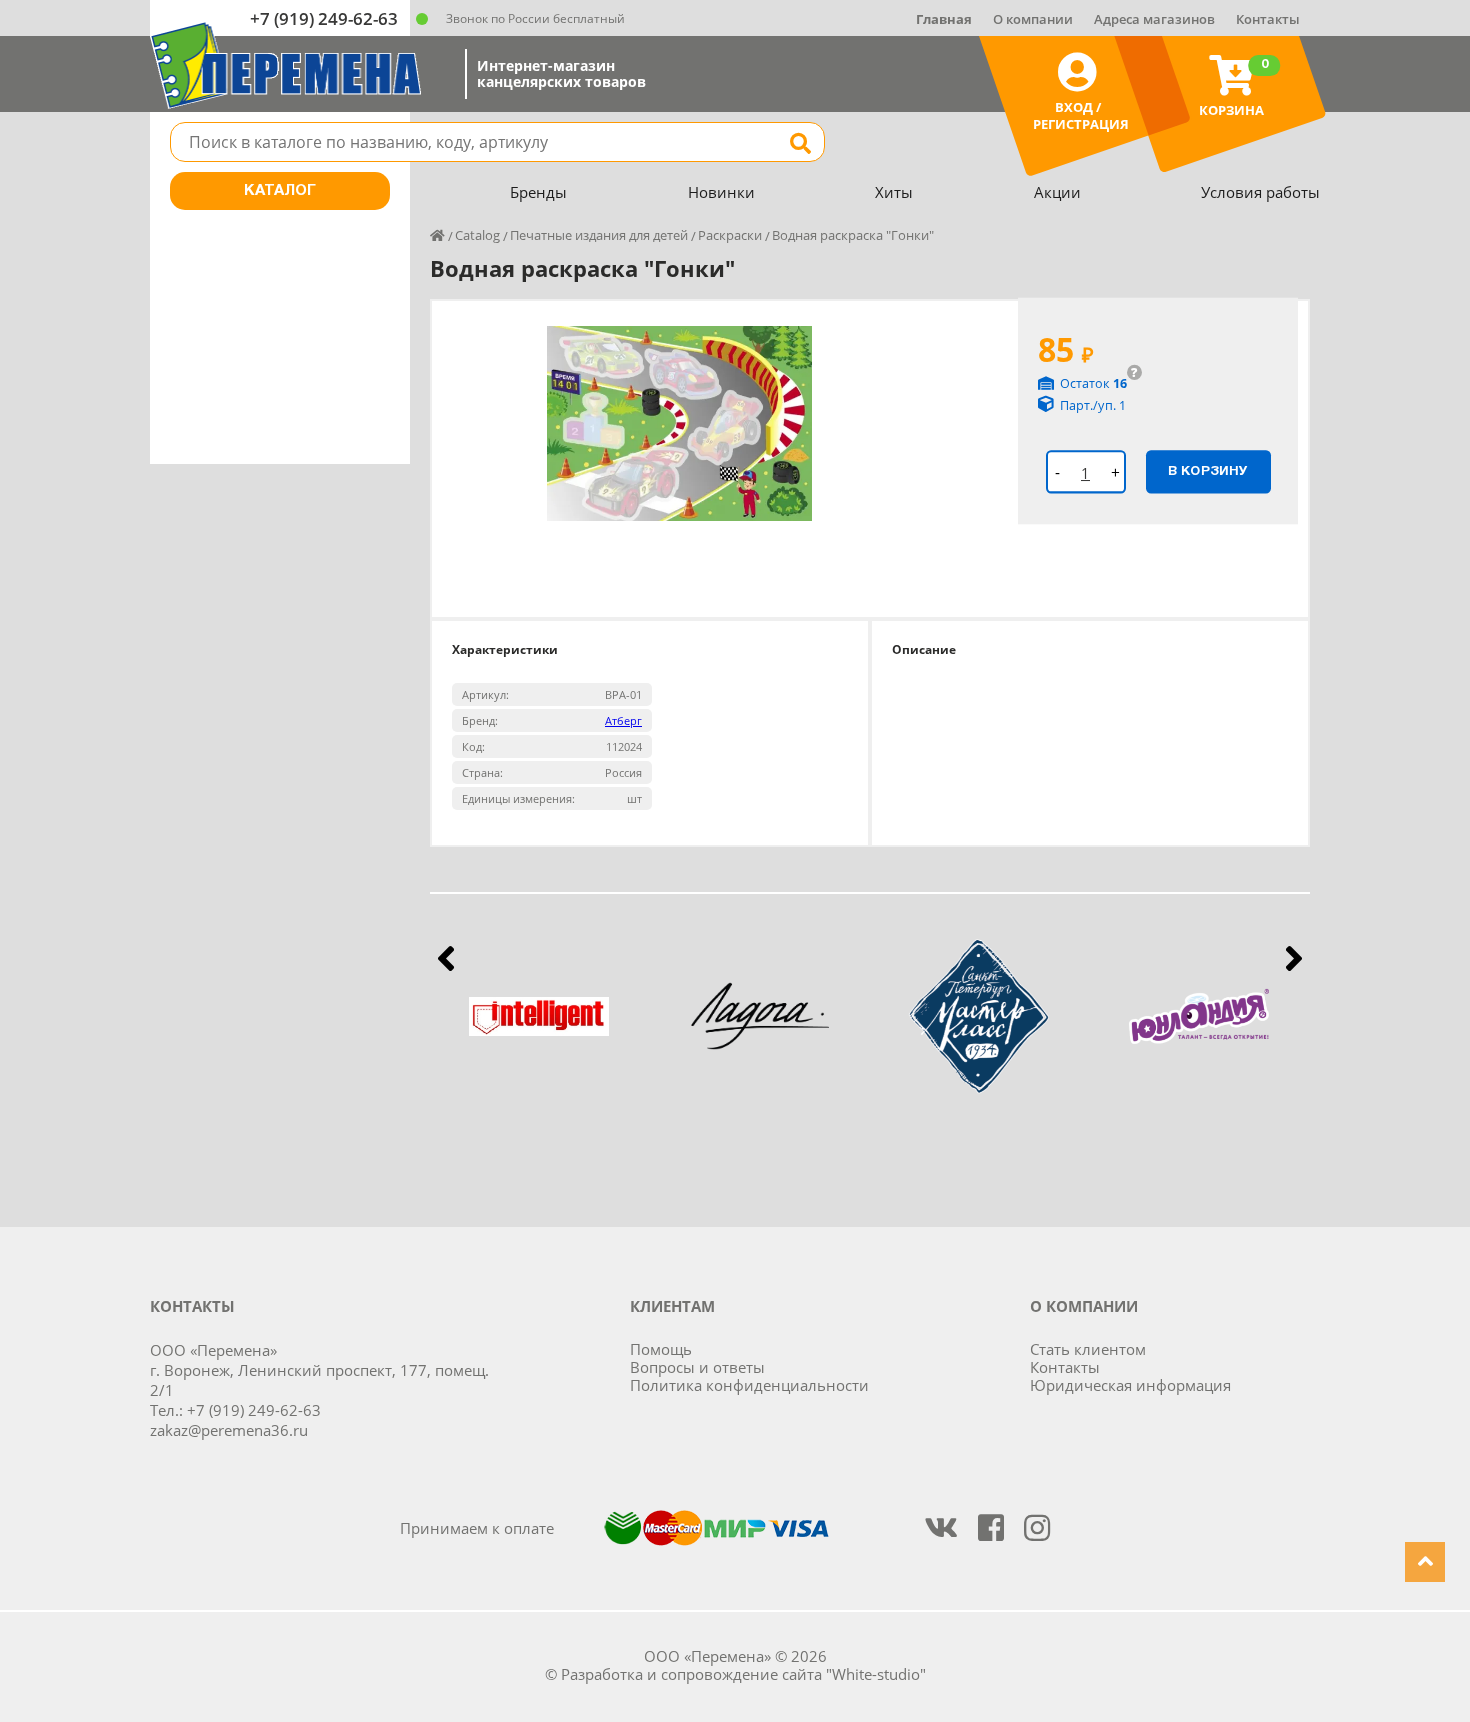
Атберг (623, 720)
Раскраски (730, 235)
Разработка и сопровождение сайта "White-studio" (743, 1674)
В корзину (1208, 471)
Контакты (1268, 19)
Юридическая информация (1130, 1385)
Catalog (477, 235)
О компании (1033, 19)
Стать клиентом (1088, 1349)
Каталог (280, 191)
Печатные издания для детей (599, 235)
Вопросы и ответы (697, 1367)
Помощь (661, 1349)
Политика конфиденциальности (749, 1385)
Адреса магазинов (1154, 19)
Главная (944, 19)
